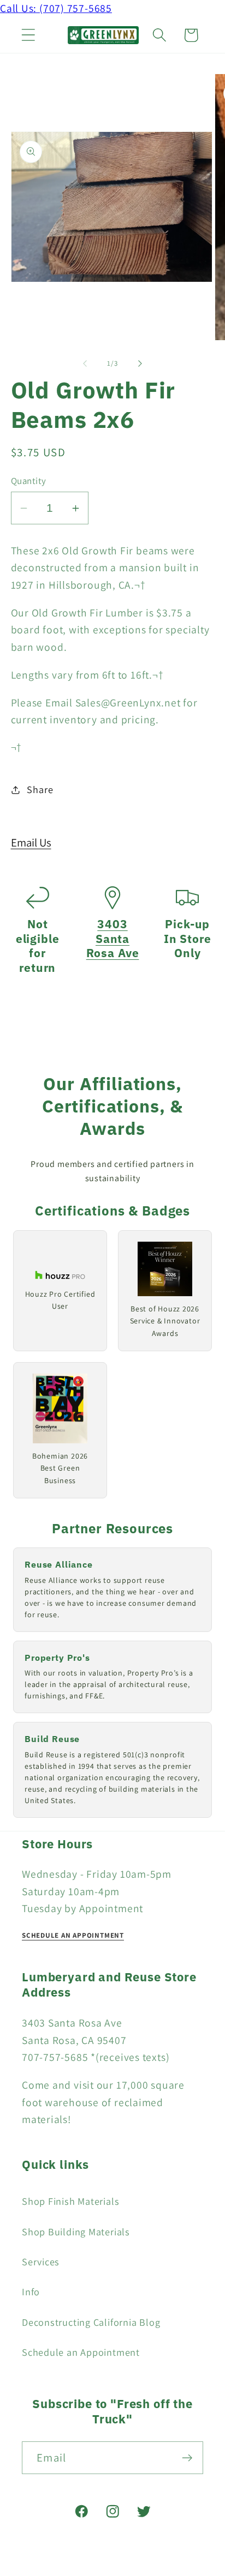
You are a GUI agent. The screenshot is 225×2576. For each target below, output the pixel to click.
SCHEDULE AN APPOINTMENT (73, 1935)
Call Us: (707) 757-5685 (56, 8)
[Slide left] (85, 364)
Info (31, 2291)
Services (41, 2261)
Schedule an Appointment (81, 2352)
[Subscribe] (187, 2458)
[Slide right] (140, 364)
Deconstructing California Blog (91, 2322)
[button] (28, 35)
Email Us (31, 842)
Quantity (29, 481)
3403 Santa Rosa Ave (113, 939)
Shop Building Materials (76, 2232)
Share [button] (40, 789)
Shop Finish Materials (70, 2201)
